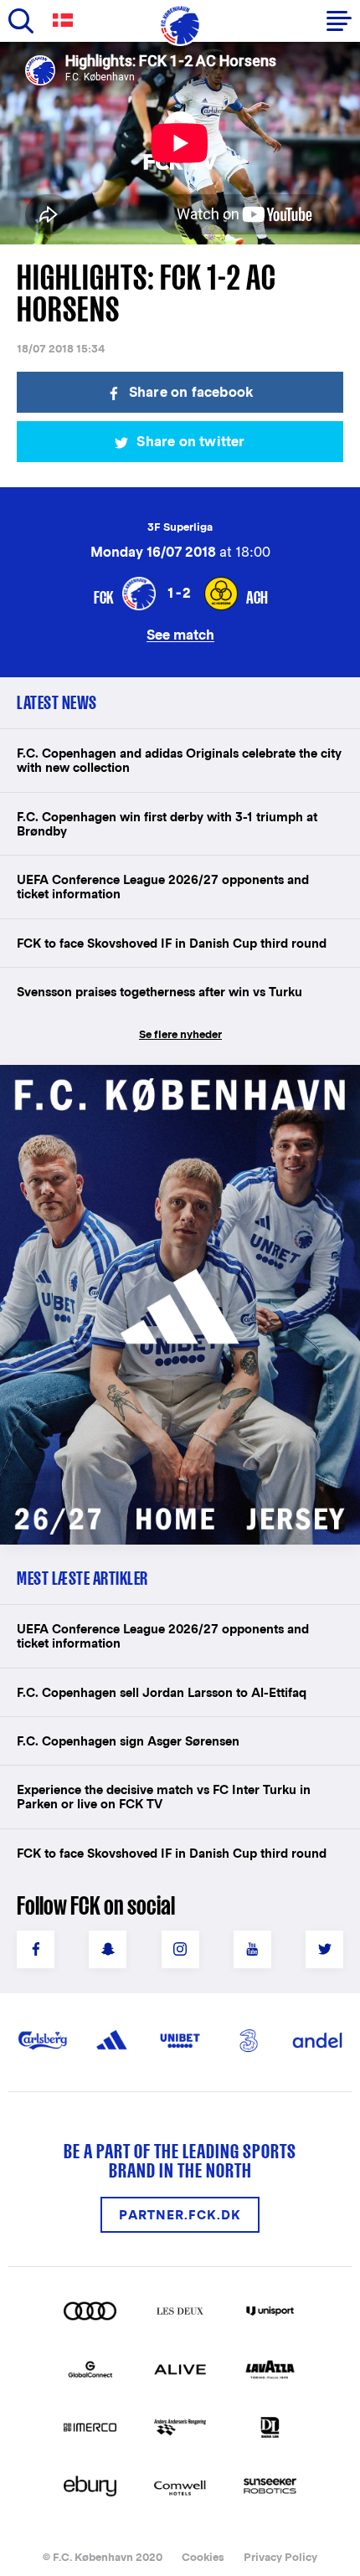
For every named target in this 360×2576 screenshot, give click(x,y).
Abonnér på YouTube (252, 1949)
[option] (180, 143)
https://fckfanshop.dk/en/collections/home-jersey (159, 1083)
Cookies (203, 2557)
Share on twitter (190, 442)
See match (180, 634)
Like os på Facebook (36, 1949)
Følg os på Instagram (180, 1949)
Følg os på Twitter (324, 1949)
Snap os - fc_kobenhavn (108, 1949)
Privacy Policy (280, 2557)
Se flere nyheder (180, 1034)
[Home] (180, 25)
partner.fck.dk (180, 2215)
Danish (66, 21)
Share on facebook (191, 392)
